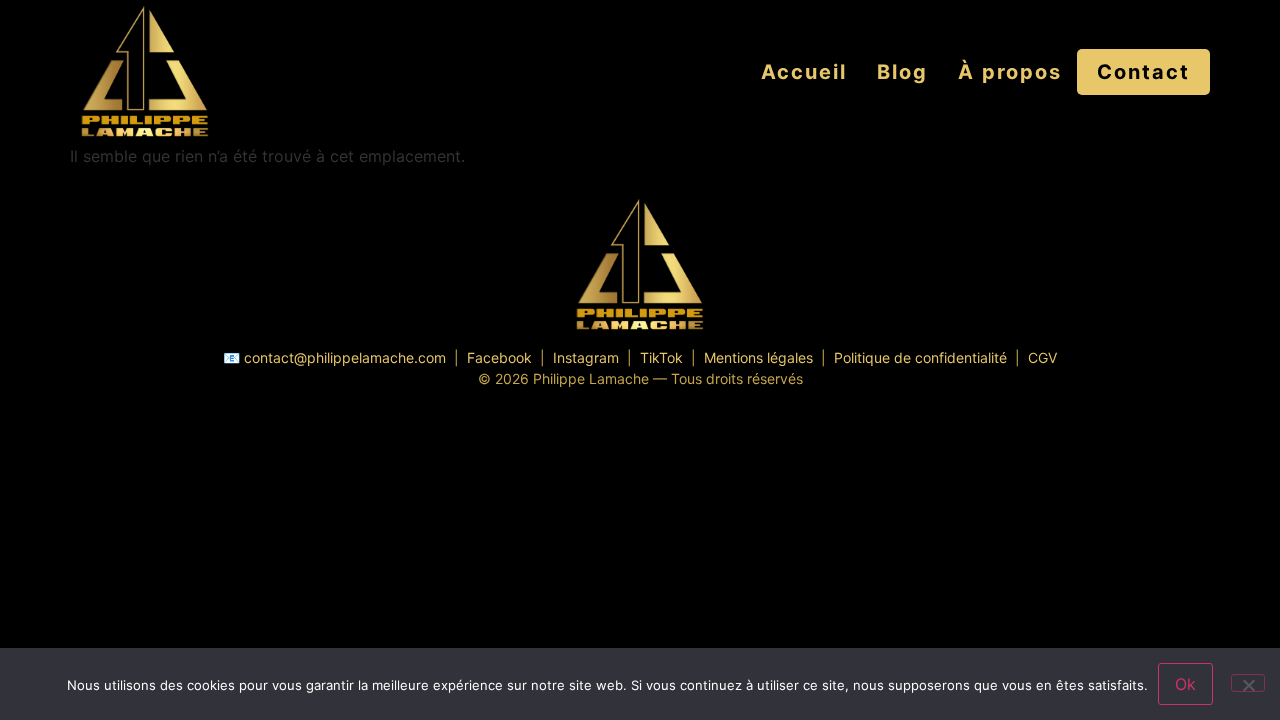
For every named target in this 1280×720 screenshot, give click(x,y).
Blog (902, 72)
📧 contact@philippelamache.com (334, 357)
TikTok (661, 357)
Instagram (586, 357)
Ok (1185, 684)
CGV (1042, 357)
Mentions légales (758, 357)
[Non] (1248, 683)
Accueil (804, 72)
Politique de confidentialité (920, 357)
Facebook (499, 357)
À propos (1010, 72)
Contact (1143, 72)
